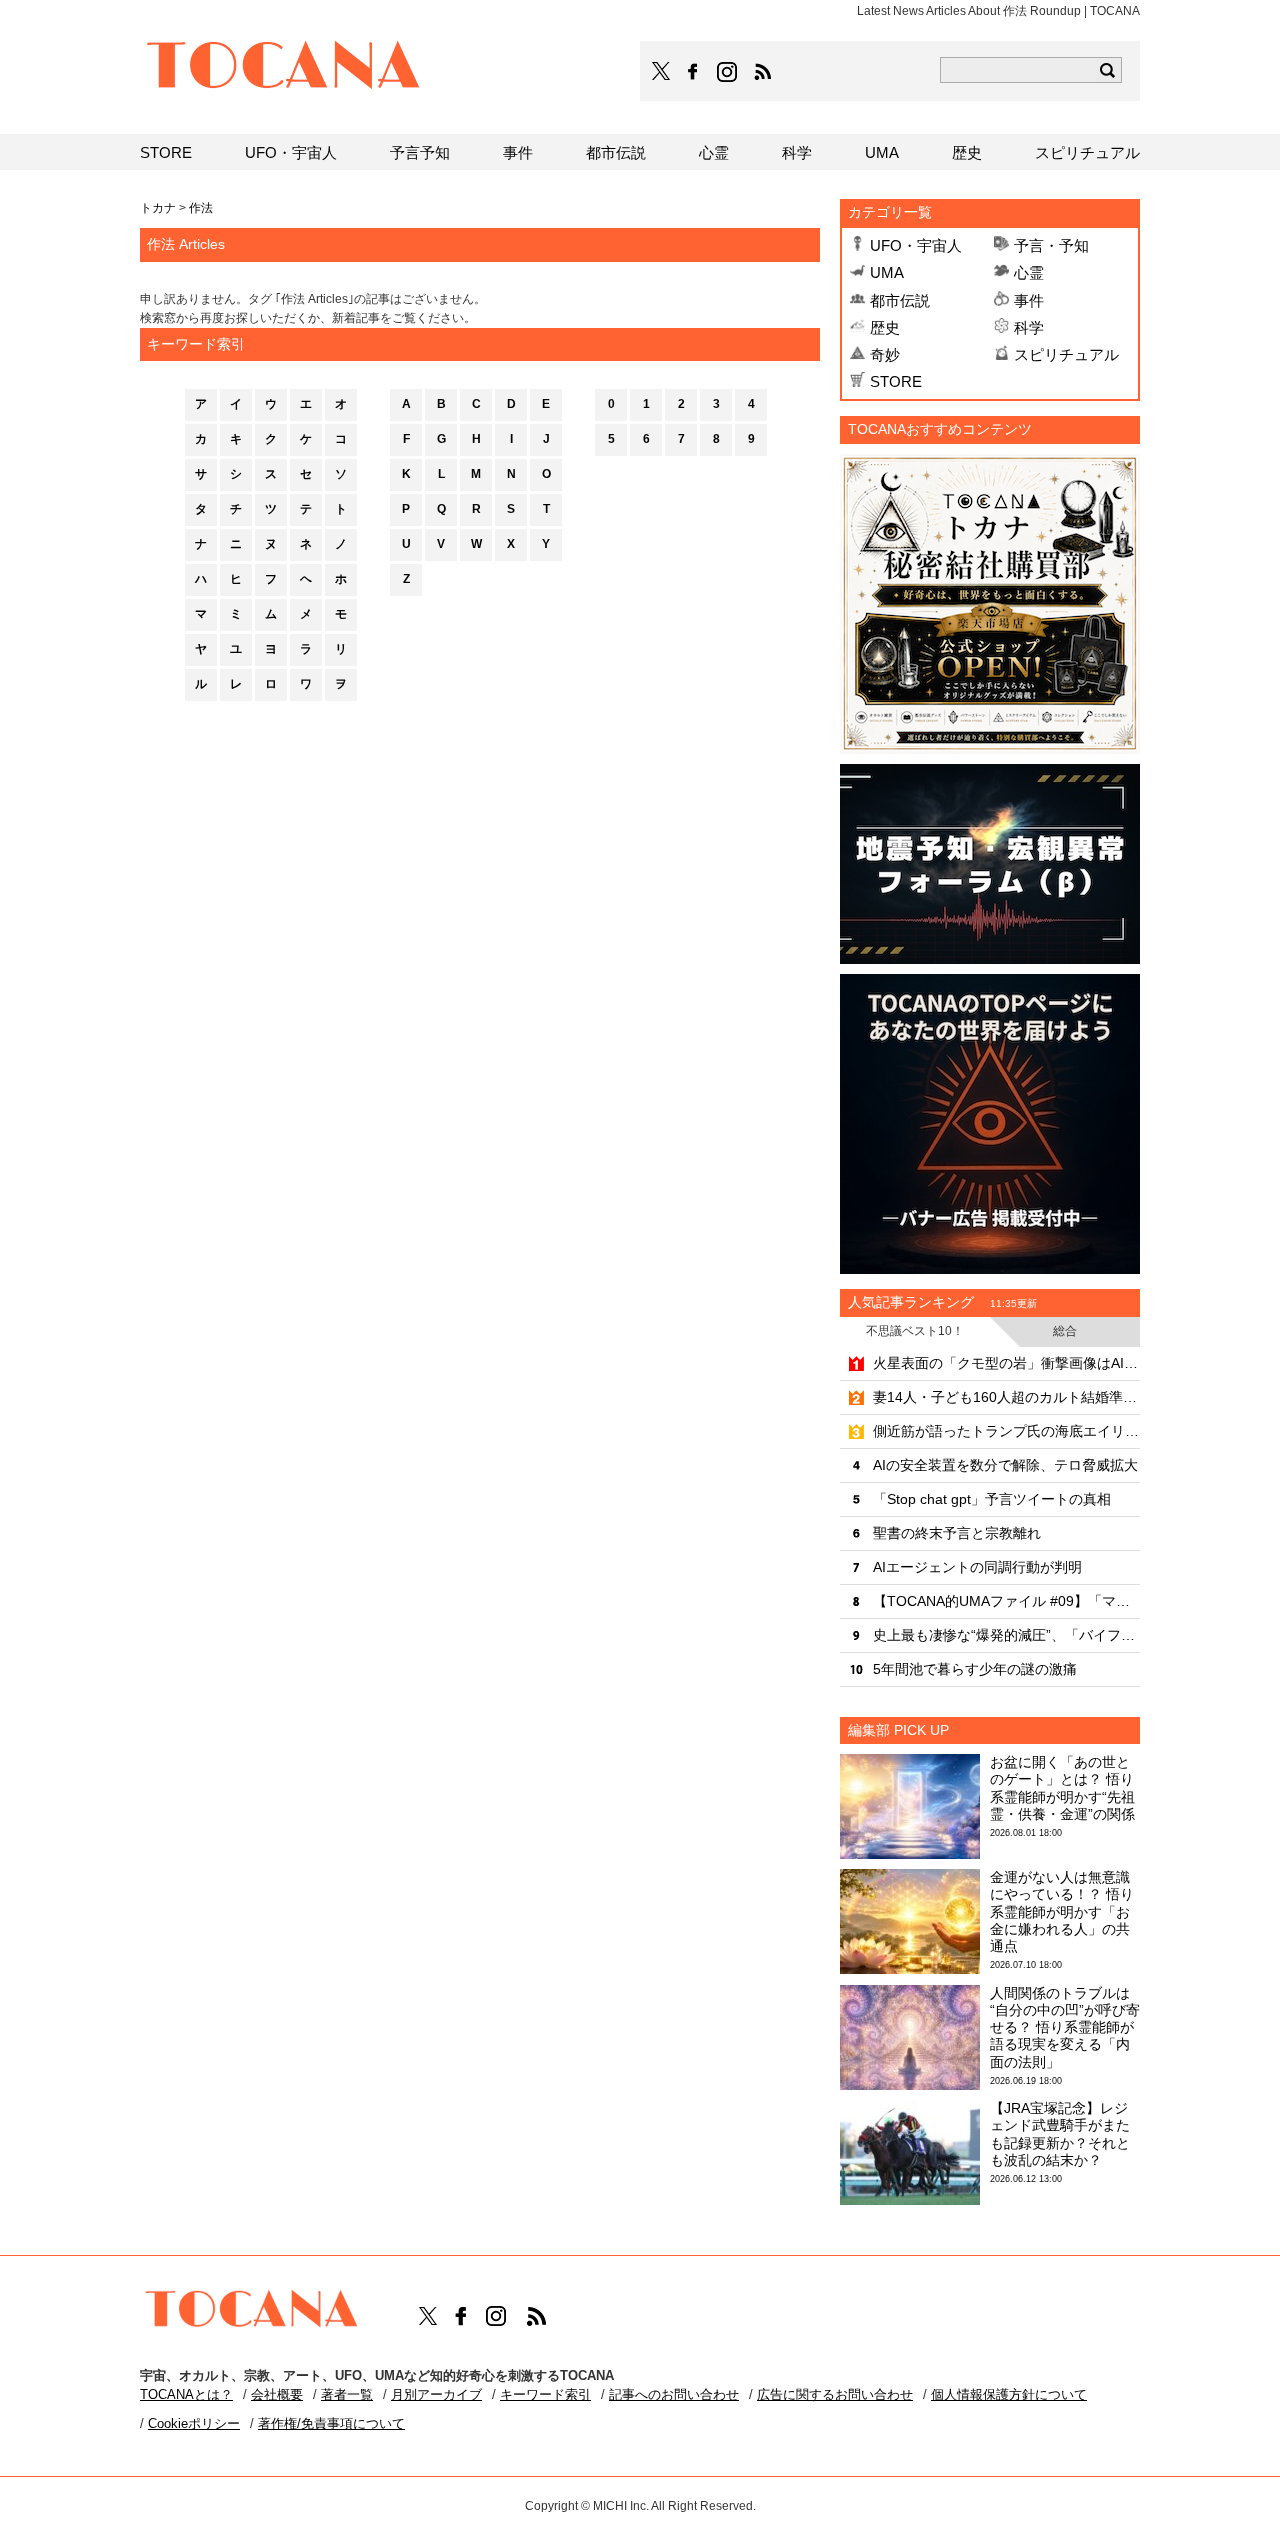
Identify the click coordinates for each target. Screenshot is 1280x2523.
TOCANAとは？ (186, 2394)
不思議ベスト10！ (915, 1331)
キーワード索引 (545, 2394)
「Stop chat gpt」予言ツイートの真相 (992, 1499)
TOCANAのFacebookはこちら (693, 72)
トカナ (158, 208)
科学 (1029, 327)
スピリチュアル (1066, 354)
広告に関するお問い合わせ (835, 2394)
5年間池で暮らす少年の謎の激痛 (975, 1669)
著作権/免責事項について (331, 2423)
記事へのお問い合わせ (674, 2394)
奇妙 (885, 354)
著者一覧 (347, 2394)
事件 (1029, 300)
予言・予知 (1051, 245)
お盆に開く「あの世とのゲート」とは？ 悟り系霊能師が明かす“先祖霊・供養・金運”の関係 (1062, 1788)
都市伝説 (900, 300)
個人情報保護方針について (1009, 2394)
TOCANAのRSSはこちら (763, 72)
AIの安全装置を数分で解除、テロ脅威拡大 (1005, 1465)
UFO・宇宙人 (916, 245)
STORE (896, 381)
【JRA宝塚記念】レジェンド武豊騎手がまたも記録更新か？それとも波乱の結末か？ (1060, 2134)
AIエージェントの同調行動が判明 (977, 1567)
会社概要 (277, 2394)
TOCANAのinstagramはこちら (728, 72)
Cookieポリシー (194, 2423)
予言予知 (420, 152)
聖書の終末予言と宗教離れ (957, 1533)
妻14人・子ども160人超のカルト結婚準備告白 (1006, 1397)
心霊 (1029, 272)
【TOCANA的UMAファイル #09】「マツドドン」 (1006, 1601)
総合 (1065, 1331)
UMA (887, 272)
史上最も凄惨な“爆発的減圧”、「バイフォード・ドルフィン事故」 (1006, 1635)
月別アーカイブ (436, 2394)
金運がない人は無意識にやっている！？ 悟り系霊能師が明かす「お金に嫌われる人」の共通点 (1062, 1911)
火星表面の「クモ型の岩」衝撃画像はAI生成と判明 (1006, 1363)
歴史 (885, 327)
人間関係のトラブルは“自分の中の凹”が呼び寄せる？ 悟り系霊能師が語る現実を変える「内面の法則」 (1065, 2027)
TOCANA (284, 68)
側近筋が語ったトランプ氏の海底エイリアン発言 (1006, 1431)
